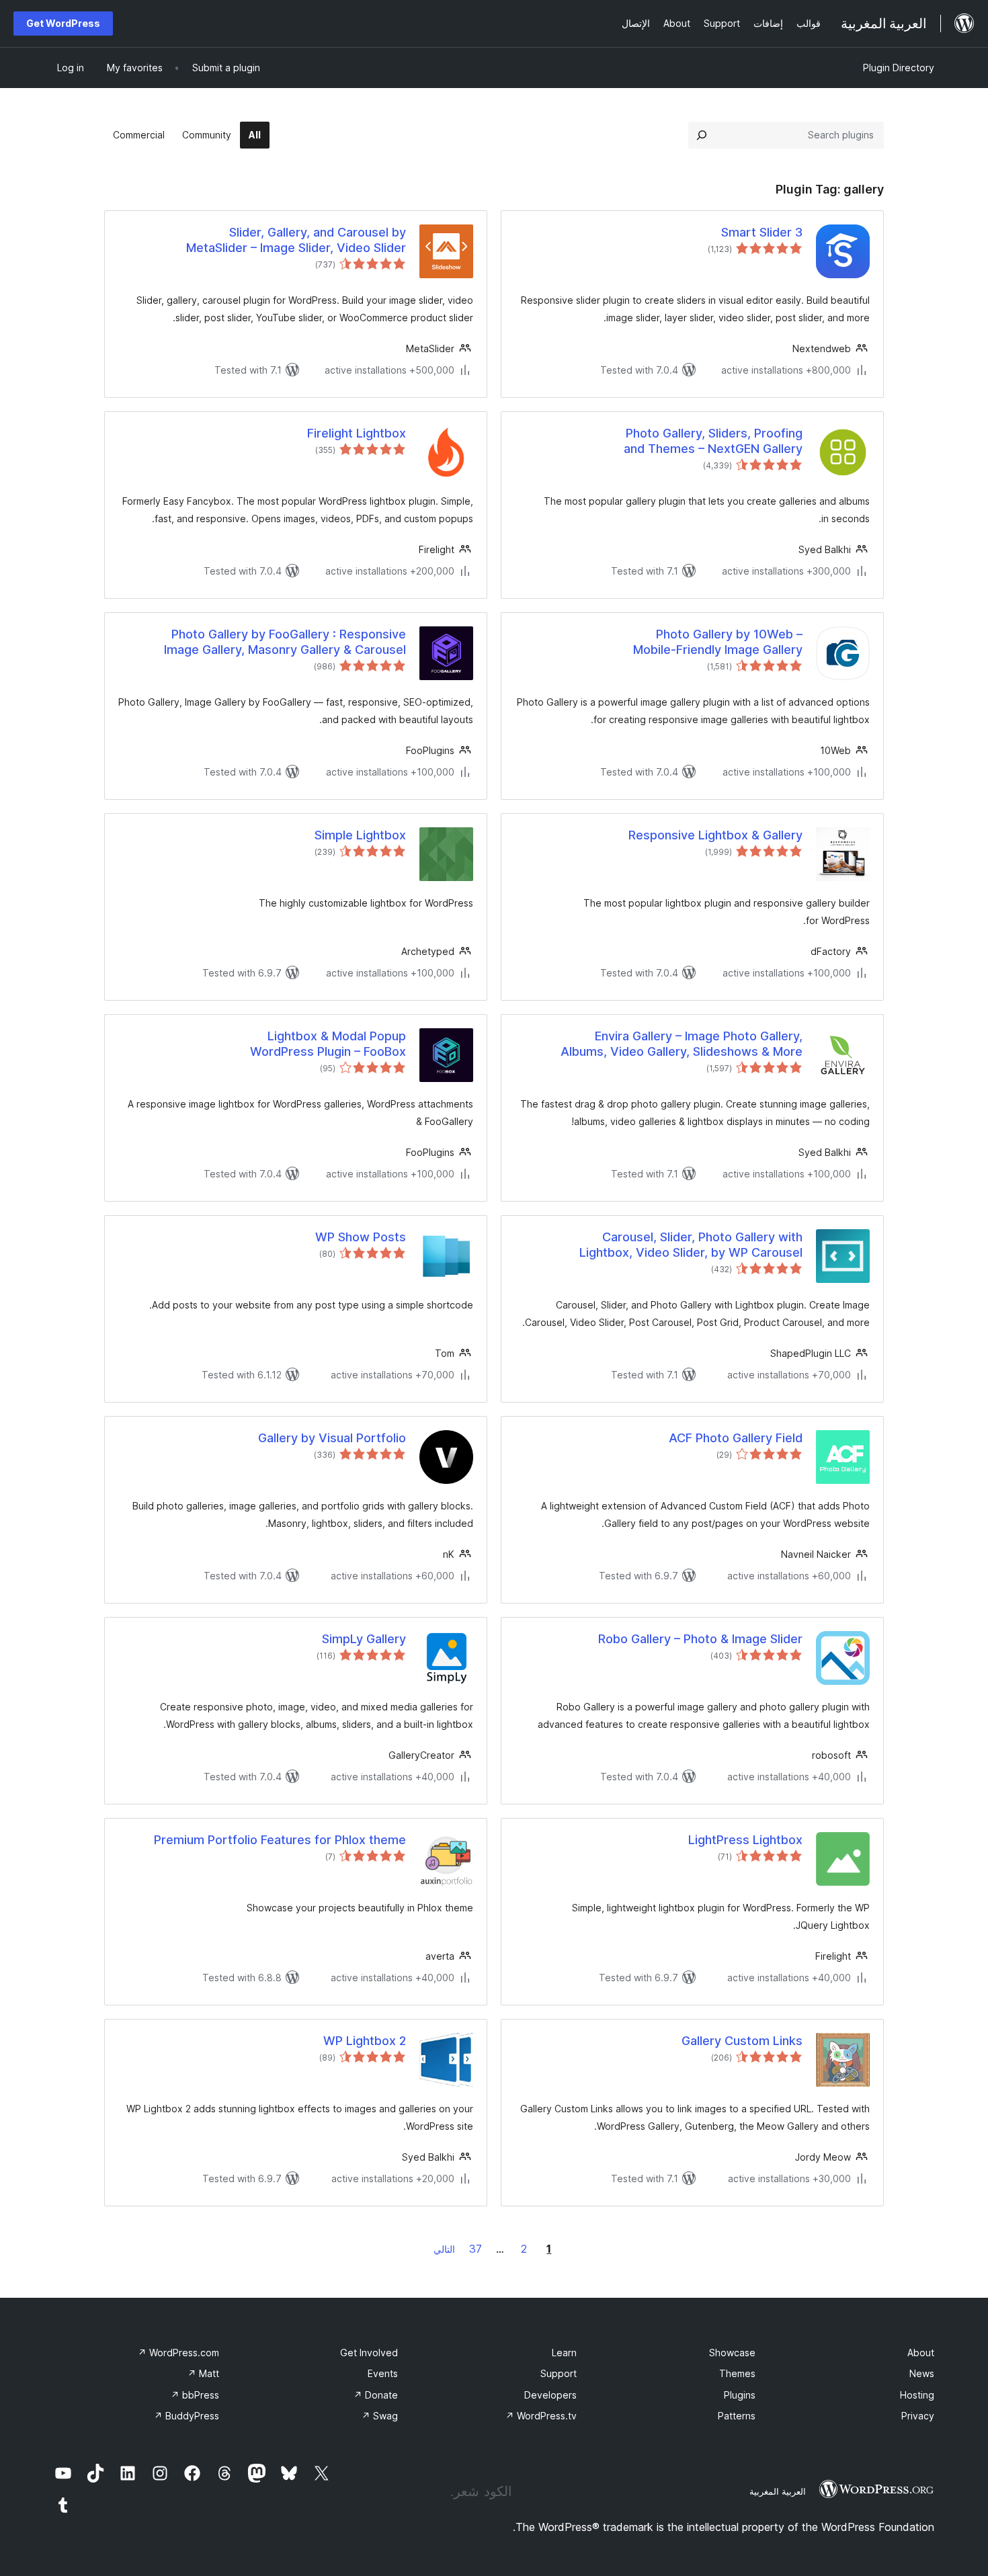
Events (383, 2373)
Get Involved (369, 2353)
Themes (737, 2373)
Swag (380, 2416)
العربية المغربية (778, 2491)
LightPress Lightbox (745, 1840)
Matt (203, 2373)
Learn (564, 2353)
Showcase (732, 2353)
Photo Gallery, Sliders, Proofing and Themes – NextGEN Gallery (713, 441)
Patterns (737, 2416)
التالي (444, 2249)
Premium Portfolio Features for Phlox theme (280, 1840)
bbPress (195, 2395)
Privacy (918, 2416)
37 (476, 2249)
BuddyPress (187, 2416)
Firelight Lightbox (357, 433)
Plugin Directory (899, 68)
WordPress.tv (541, 2416)
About (921, 2353)
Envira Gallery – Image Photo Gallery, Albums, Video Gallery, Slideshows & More (682, 1044)
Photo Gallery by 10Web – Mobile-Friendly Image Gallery (718, 642)
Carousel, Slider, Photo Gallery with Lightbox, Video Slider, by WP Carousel (691, 1245)
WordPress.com (178, 2353)
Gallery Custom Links (742, 2041)
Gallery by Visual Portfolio (332, 1438)
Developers (550, 2395)
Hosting (917, 2395)
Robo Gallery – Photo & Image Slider (700, 1639)
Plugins (740, 2395)
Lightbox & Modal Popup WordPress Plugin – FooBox (328, 1044)
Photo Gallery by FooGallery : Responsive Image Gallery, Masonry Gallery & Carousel (285, 642)
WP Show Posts (361, 1237)
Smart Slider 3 (762, 232)
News (922, 2373)
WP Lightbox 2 (365, 2041)
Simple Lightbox (360, 835)
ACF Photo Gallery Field (736, 1438)
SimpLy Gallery (364, 1639)
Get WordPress (63, 23)
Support (559, 2373)
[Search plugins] (702, 135)
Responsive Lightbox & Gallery (715, 835)
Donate (376, 2395)
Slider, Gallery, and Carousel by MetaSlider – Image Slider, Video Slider (296, 240)
